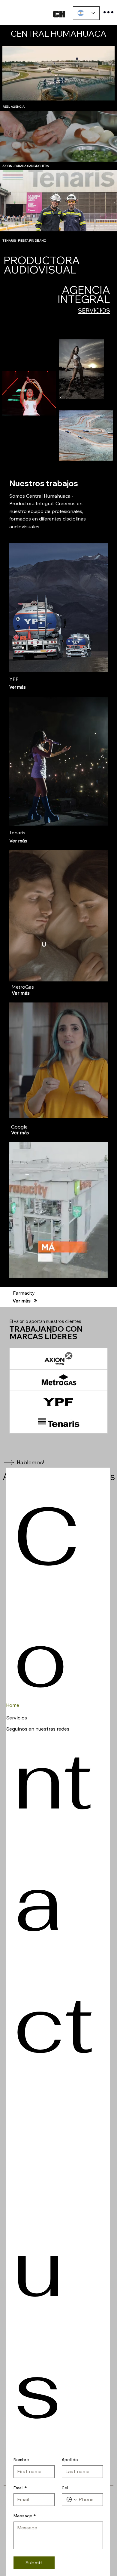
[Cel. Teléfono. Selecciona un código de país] (72, 2500)
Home (13, 1705)
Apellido (70, 2460)
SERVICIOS (94, 310)
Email (20, 2488)
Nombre (21, 2460)
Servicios (17, 1718)
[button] (97, 974)
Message (25, 2516)
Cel (65, 2488)
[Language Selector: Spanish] (86, 13)
